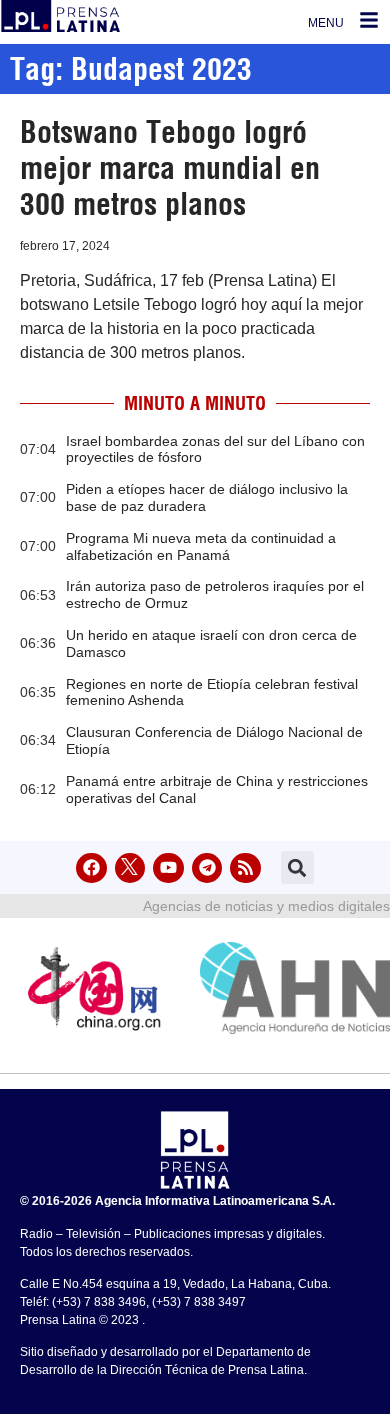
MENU (326, 23)
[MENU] (369, 20)
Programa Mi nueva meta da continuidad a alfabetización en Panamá (201, 546)
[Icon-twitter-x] (130, 868)
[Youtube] (168, 868)
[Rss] (245, 868)
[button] (297, 867)
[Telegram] (207, 868)
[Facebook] (91, 868)
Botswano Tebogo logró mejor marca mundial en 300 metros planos (170, 168)
